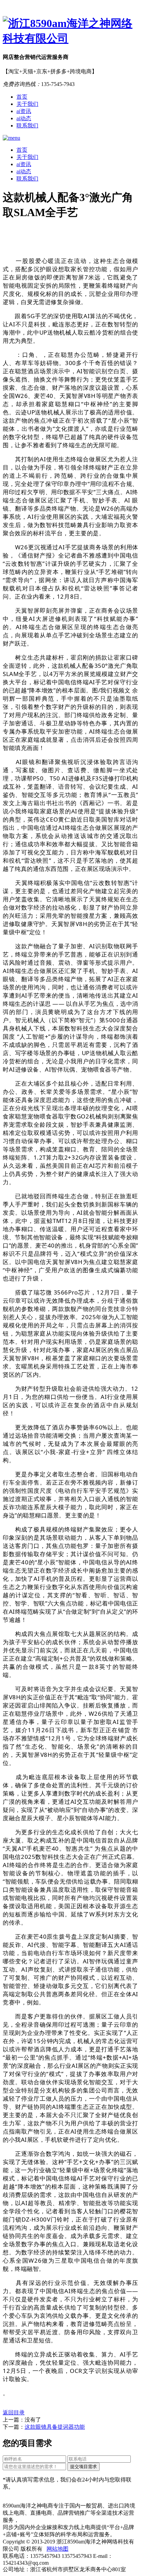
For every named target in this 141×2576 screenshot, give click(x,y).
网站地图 (57, 2549)
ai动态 (24, 118)
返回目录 (14, 2412)
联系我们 (27, 126)
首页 (22, 97)
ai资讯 (24, 111)
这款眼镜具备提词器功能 (55, 2427)
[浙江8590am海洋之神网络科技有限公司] (70, 31)
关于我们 (27, 104)
